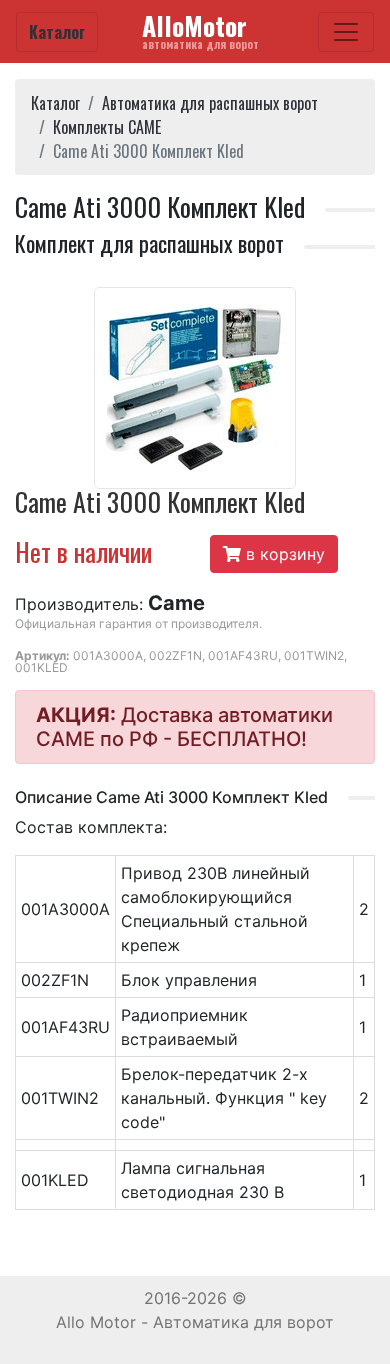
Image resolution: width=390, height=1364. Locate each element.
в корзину (283, 554)
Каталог (57, 32)
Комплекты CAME (107, 127)
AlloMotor (200, 30)
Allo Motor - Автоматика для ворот (195, 1322)
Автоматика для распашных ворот (210, 103)
